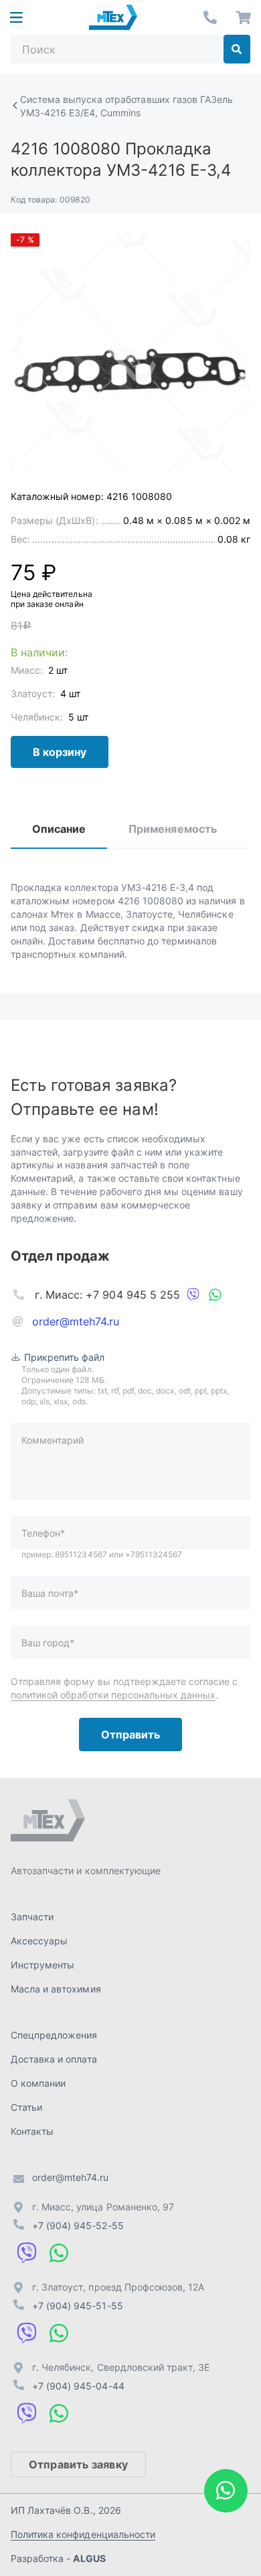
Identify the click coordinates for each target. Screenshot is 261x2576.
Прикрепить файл (65, 1357)
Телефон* (43, 1533)
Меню (16, 17)
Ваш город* (48, 1643)
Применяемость (172, 829)
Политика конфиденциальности (83, 2534)
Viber (193, 1295)
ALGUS (89, 2558)
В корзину (60, 752)
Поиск (237, 49)
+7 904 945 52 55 (210, 17)
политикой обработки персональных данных (113, 1695)
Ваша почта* (50, 1593)
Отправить (130, 1734)
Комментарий (53, 1440)
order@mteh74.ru (76, 1321)
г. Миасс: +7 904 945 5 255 (107, 1295)
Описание (59, 829)
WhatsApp (215, 1295)
